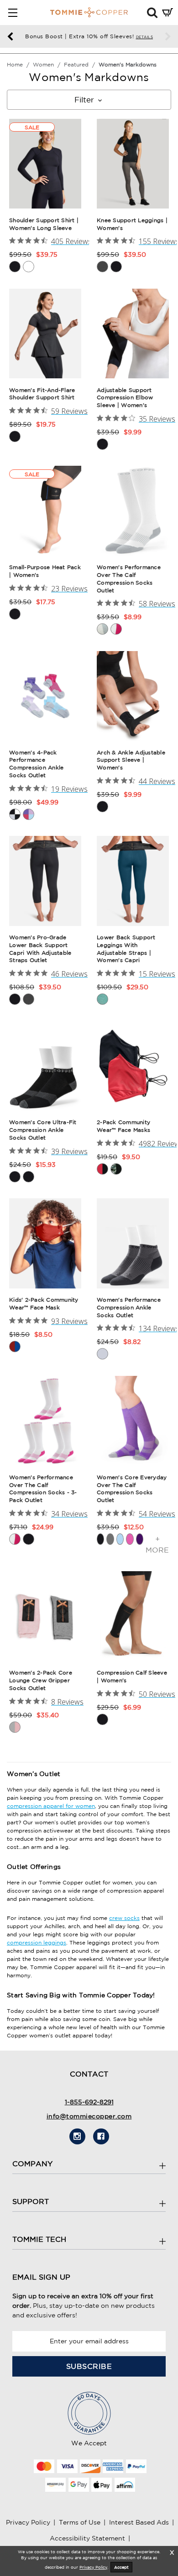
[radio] (15, 267)
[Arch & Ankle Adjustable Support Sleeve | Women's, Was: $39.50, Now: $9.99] (133, 696)
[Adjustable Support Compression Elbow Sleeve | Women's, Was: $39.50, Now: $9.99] (133, 333)
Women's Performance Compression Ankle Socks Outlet (129, 1307)
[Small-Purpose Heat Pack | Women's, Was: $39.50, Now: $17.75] (45, 511)
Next (168, 37)
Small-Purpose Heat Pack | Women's (45, 571)
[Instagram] (77, 2136)
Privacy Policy (28, 2522)
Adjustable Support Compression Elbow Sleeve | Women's (125, 398)
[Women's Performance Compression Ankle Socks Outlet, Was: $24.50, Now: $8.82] (133, 1243)
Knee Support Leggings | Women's (132, 224)
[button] (152, 12)
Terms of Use (80, 2522)
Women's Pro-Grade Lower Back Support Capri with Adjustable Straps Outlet (40, 949)
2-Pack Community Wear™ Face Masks (123, 1126)
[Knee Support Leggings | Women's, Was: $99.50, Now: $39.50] (133, 164)
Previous (10, 37)
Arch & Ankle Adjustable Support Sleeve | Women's (131, 760)
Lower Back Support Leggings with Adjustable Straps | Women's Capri (126, 949)
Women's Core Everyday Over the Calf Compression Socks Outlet (132, 1489)
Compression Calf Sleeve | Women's (132, 1676)
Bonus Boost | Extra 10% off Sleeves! (89, 36)
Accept (121, 2567)
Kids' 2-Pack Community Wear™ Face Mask (44, 1303)
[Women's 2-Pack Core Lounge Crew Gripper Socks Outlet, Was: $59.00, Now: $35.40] (45, 1616)
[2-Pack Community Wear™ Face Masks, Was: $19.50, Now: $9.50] (133, 1066)
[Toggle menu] (13, 13)
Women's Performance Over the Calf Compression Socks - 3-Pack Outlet (43, 1489)
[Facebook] (101, 2136)
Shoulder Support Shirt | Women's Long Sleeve (44, 224)
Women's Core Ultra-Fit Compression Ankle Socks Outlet (43, 1130)
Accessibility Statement (87, 2538)
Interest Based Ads (139, 2522)
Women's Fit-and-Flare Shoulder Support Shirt (42, 394)
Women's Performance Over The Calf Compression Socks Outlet (129, 578)
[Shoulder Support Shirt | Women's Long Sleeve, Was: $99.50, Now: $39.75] (45, 164)
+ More (157, 1544)
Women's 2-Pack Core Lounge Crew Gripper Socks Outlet (41, 1680)
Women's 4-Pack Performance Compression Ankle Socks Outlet (36, 764)
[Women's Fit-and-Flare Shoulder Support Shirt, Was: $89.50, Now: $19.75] (45, 333)
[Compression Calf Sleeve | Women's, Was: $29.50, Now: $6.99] (133, 1616)
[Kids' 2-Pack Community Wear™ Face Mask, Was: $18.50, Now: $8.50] (45, 1243)
